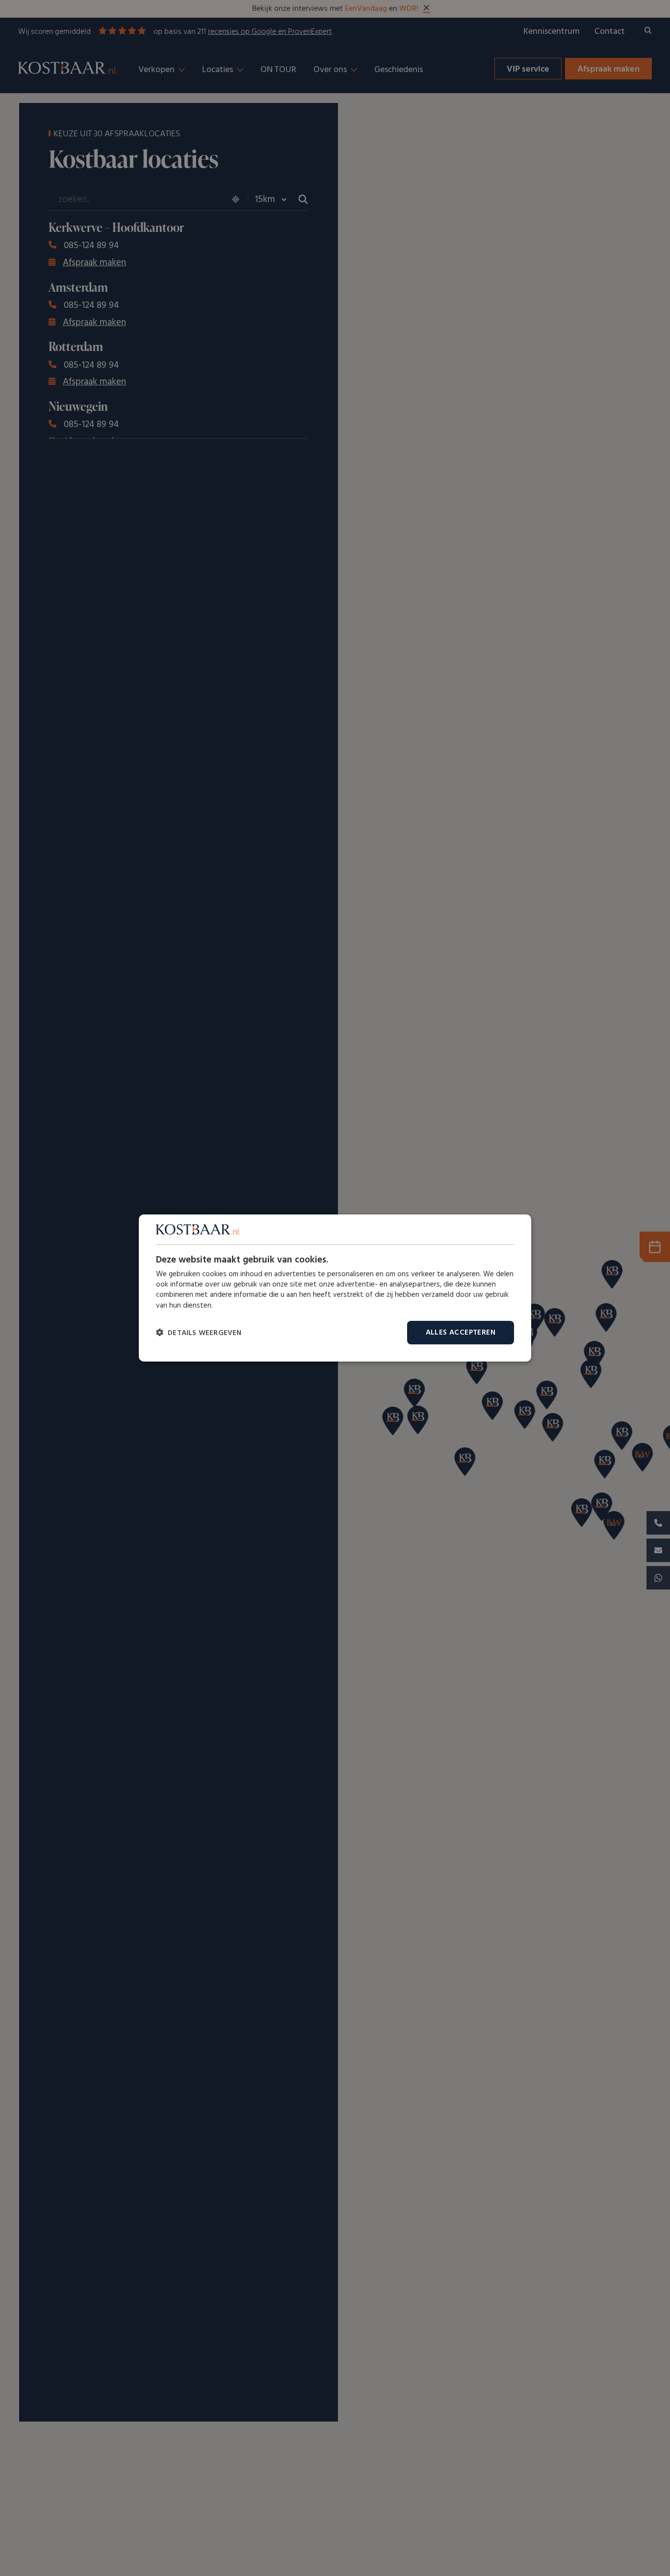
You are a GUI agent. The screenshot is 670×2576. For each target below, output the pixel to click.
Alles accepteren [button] (461, 1333)
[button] (199, 1333)
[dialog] (335, 1288)
